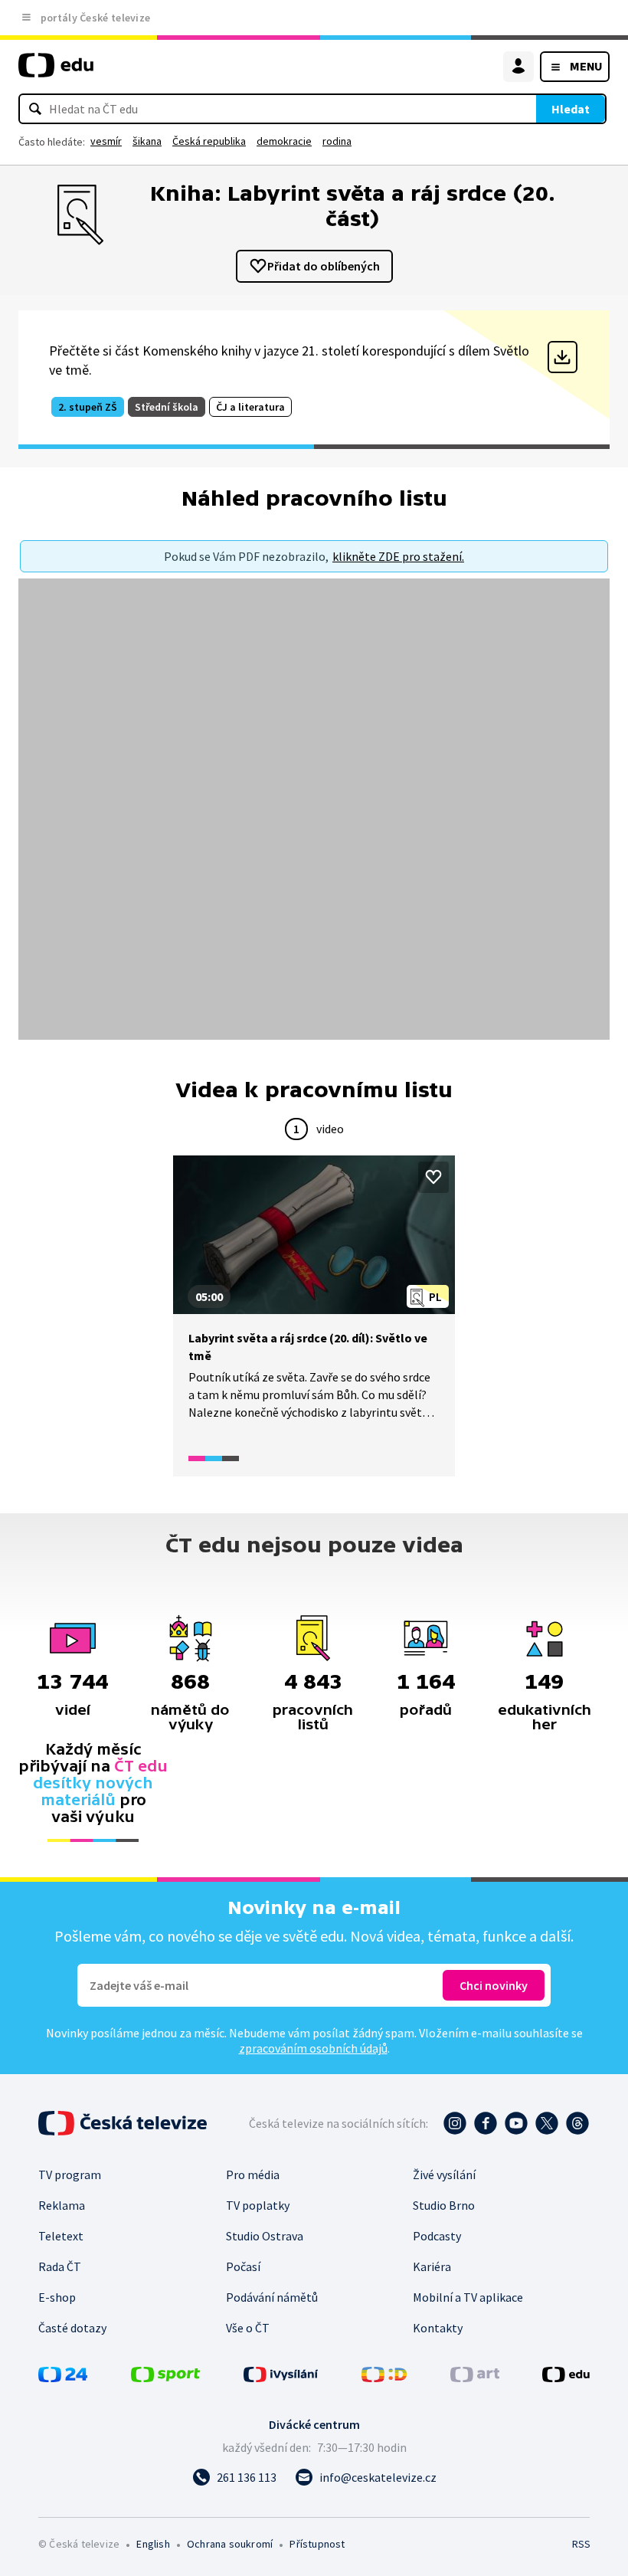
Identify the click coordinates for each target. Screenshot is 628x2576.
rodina (337, 141)
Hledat (571, 109)
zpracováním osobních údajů (313, 2048)
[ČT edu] (56, 72)
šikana (147, 141)
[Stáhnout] (563, 357)
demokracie (284, 141)
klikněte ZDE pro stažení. (398, 556)
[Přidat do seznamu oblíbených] (433, 1177)
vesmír (106, 141)
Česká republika (209, 141)
